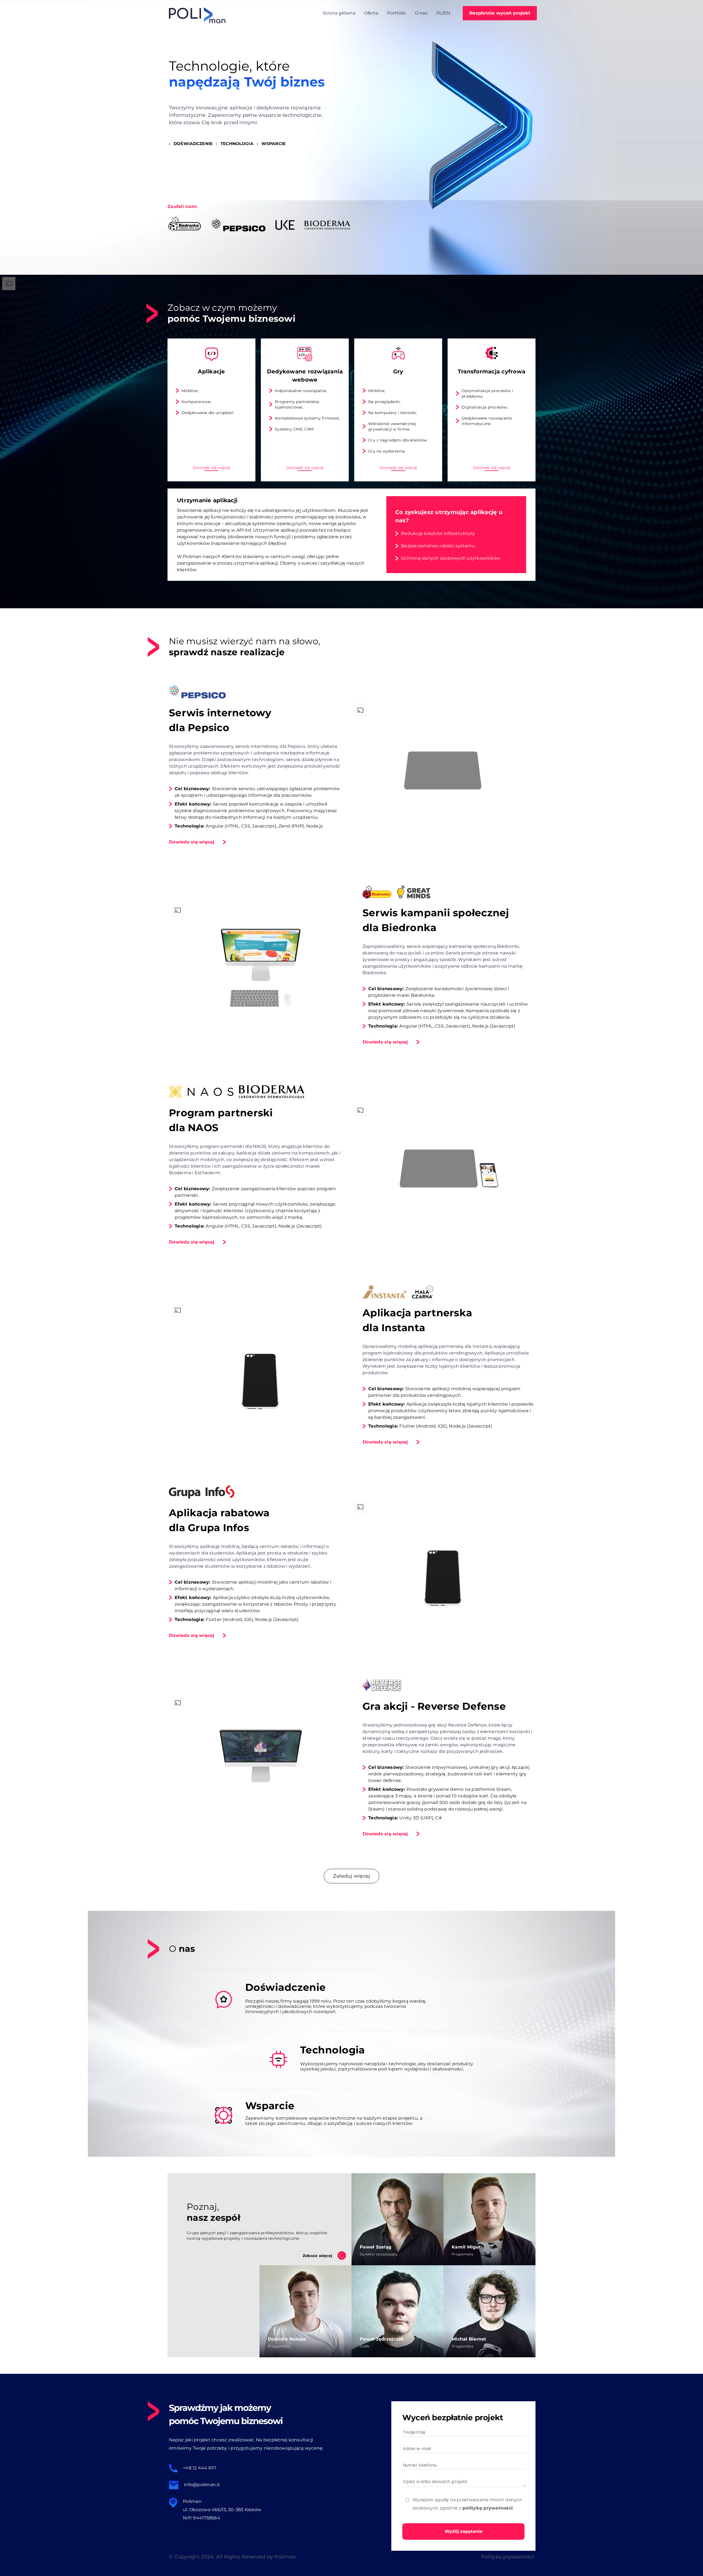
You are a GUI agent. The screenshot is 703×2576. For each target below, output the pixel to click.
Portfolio (396, 13)
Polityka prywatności (508, 2557)
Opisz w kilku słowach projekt (435, 2482)
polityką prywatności (488, 2508)
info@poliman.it (202, 2485)
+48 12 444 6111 (200, 2468)
